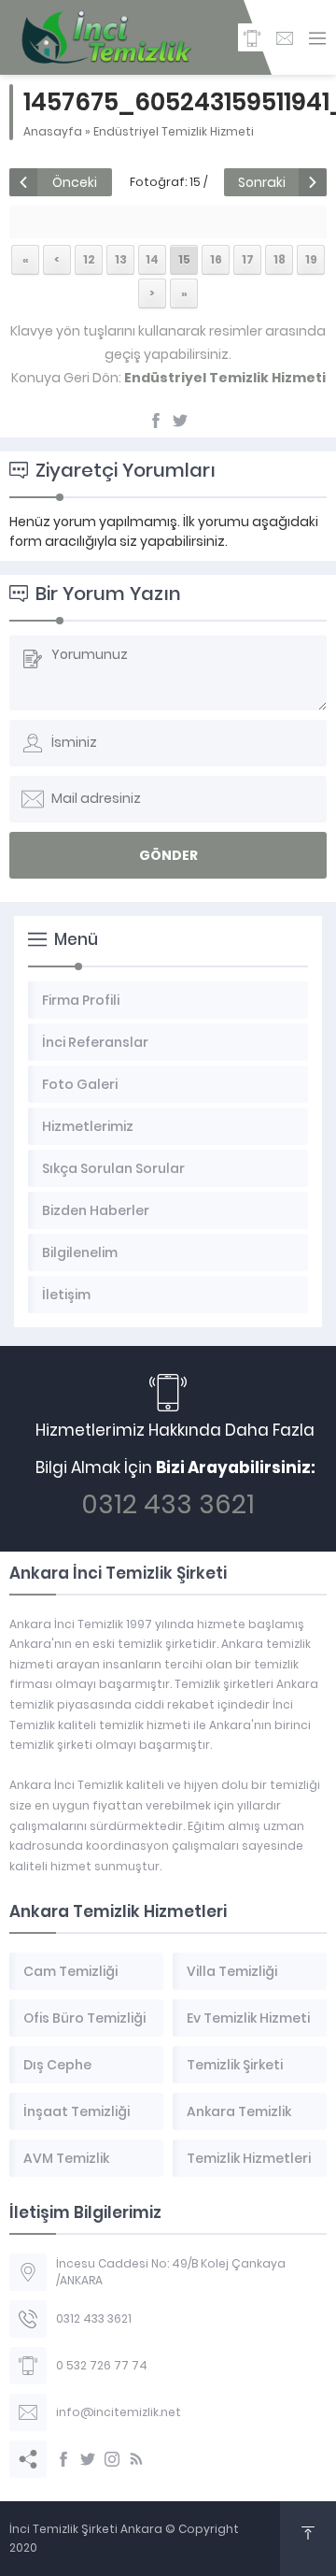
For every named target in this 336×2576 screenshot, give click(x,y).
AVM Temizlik (66, 2158)
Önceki (75, 182)
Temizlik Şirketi (235, 2065)
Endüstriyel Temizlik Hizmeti (174, 131)
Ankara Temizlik (239, 2111)
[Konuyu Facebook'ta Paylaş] (156, 421)
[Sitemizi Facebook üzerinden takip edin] (63, 2459)
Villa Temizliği (232, 1971)
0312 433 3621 (168, 1504)
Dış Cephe (57, 2065)
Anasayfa (53, 131)
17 (248, 259)
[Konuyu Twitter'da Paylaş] (180, 421)
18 (280, 259)
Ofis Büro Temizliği (84, 2018)
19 (311, 259)
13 (121, 259)
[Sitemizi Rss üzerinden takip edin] (136, 2459)
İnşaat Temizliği (77, 2111)
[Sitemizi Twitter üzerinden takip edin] (88, 2459)
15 (184, 259)
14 (152, 259)
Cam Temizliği (70, 1971)
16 (216, 259)
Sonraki (262, 182)
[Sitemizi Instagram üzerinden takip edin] (112, 2459)
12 (89, 259)
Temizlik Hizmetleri (249, 2158)
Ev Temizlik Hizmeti (248, 2018)
